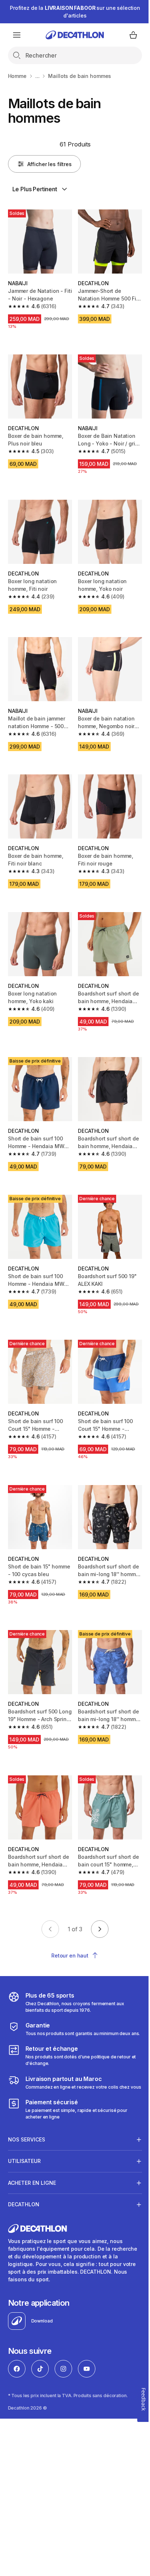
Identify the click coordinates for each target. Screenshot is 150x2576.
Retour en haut (70, 1955)
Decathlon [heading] (24, 2185)
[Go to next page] (100, 1929)
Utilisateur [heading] (24, 2141)
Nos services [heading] (27, 2120)
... (37, 76)
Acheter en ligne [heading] (32, 2163)
